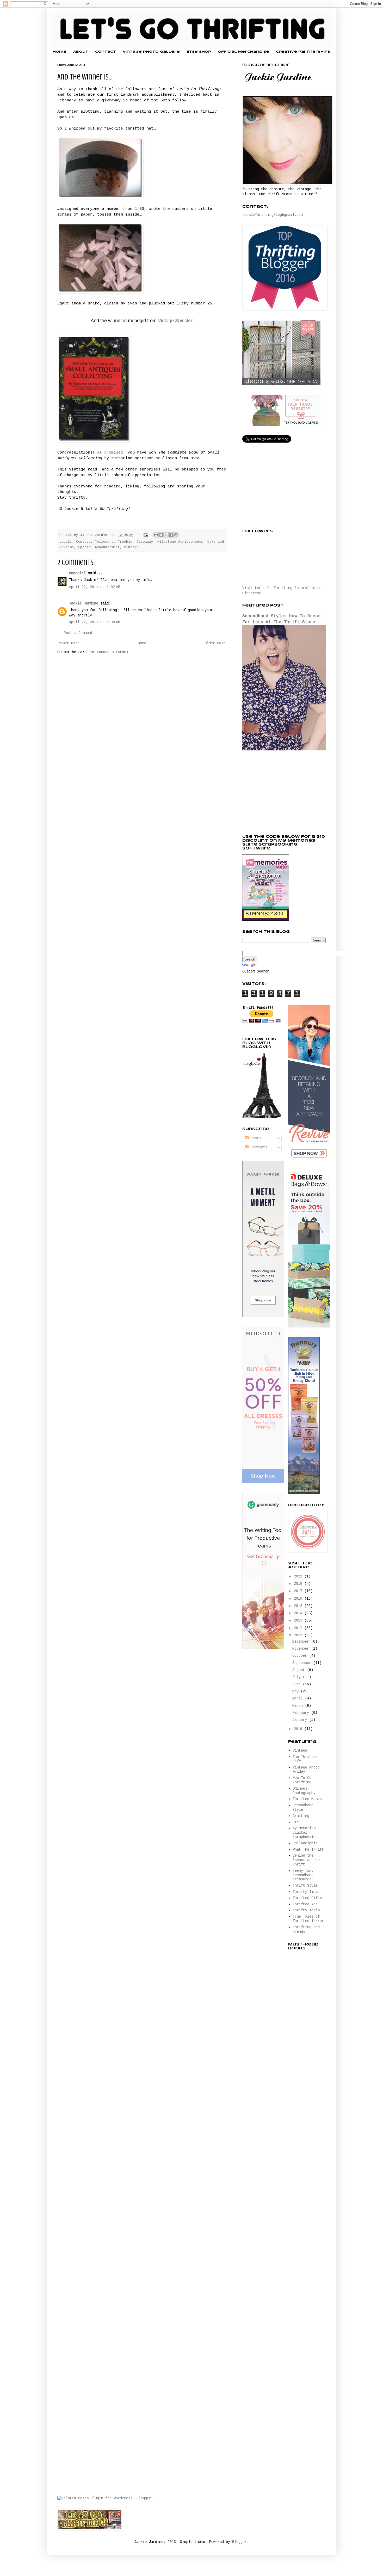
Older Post (215, 643)
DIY (296, 1822)
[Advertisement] (281, 793)
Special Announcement (99, 547)
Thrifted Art (305, 1904)
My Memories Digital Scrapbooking (305, 1833)
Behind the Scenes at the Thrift (306, 1860)
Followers (104, 542)
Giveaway (145, 542)
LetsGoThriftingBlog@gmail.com (273, 215)
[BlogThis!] (161, 535)
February (302, 1713)
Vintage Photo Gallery (151, 52)
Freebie (125, 542)
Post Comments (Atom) (107, 652)
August (300, 1670)
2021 (299, 1576)
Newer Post (69, 643)
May (296, 1691)
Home (60, 52)
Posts (255, 1138)
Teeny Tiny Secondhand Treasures (303, 1875)
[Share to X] (166, 535)
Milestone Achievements (180, 542)
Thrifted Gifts (307, 1898)
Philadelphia (305, 1843)
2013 (299, 1620)
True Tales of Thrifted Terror (308, 1919)
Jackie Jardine (84, 603)
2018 (299, 1584)
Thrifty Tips (305, 1892)
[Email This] (156, 535)
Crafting (301, 1816)
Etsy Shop (199, 52)
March (299, 1706)
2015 (299, 1606)
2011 (299, 1635)
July (298, 1677)
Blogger (239, 2542)
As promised (110, 452)
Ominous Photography (304, 1791)
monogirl (77, 573)
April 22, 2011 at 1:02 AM (95, 587)
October (301, 1656)
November (302, 1649)
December (302, 1642)
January (301, 1720)
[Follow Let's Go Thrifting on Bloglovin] (262, 1117)
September (303, 1663)
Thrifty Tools (306, 1910)
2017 (299, 1591)
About (81, 52)
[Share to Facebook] (171, 535)
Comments (258, 1147)
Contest (83, 542)
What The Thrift (308, 1850)
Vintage (131, 547)
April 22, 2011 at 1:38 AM (95, 622)
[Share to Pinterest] (176, 535)
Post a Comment (78, 633)
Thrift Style (305, 1886)
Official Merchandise (243, 52)
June (298, 1684)
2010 (299, 1729)
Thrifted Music (307, 1799)
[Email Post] (146, 535)
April (299, 1698)
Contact (106, 52)
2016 (299, 1599)
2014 (299, 1613)
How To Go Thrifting (302, 1780)
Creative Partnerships (303, 52)
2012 (299, 1628)
